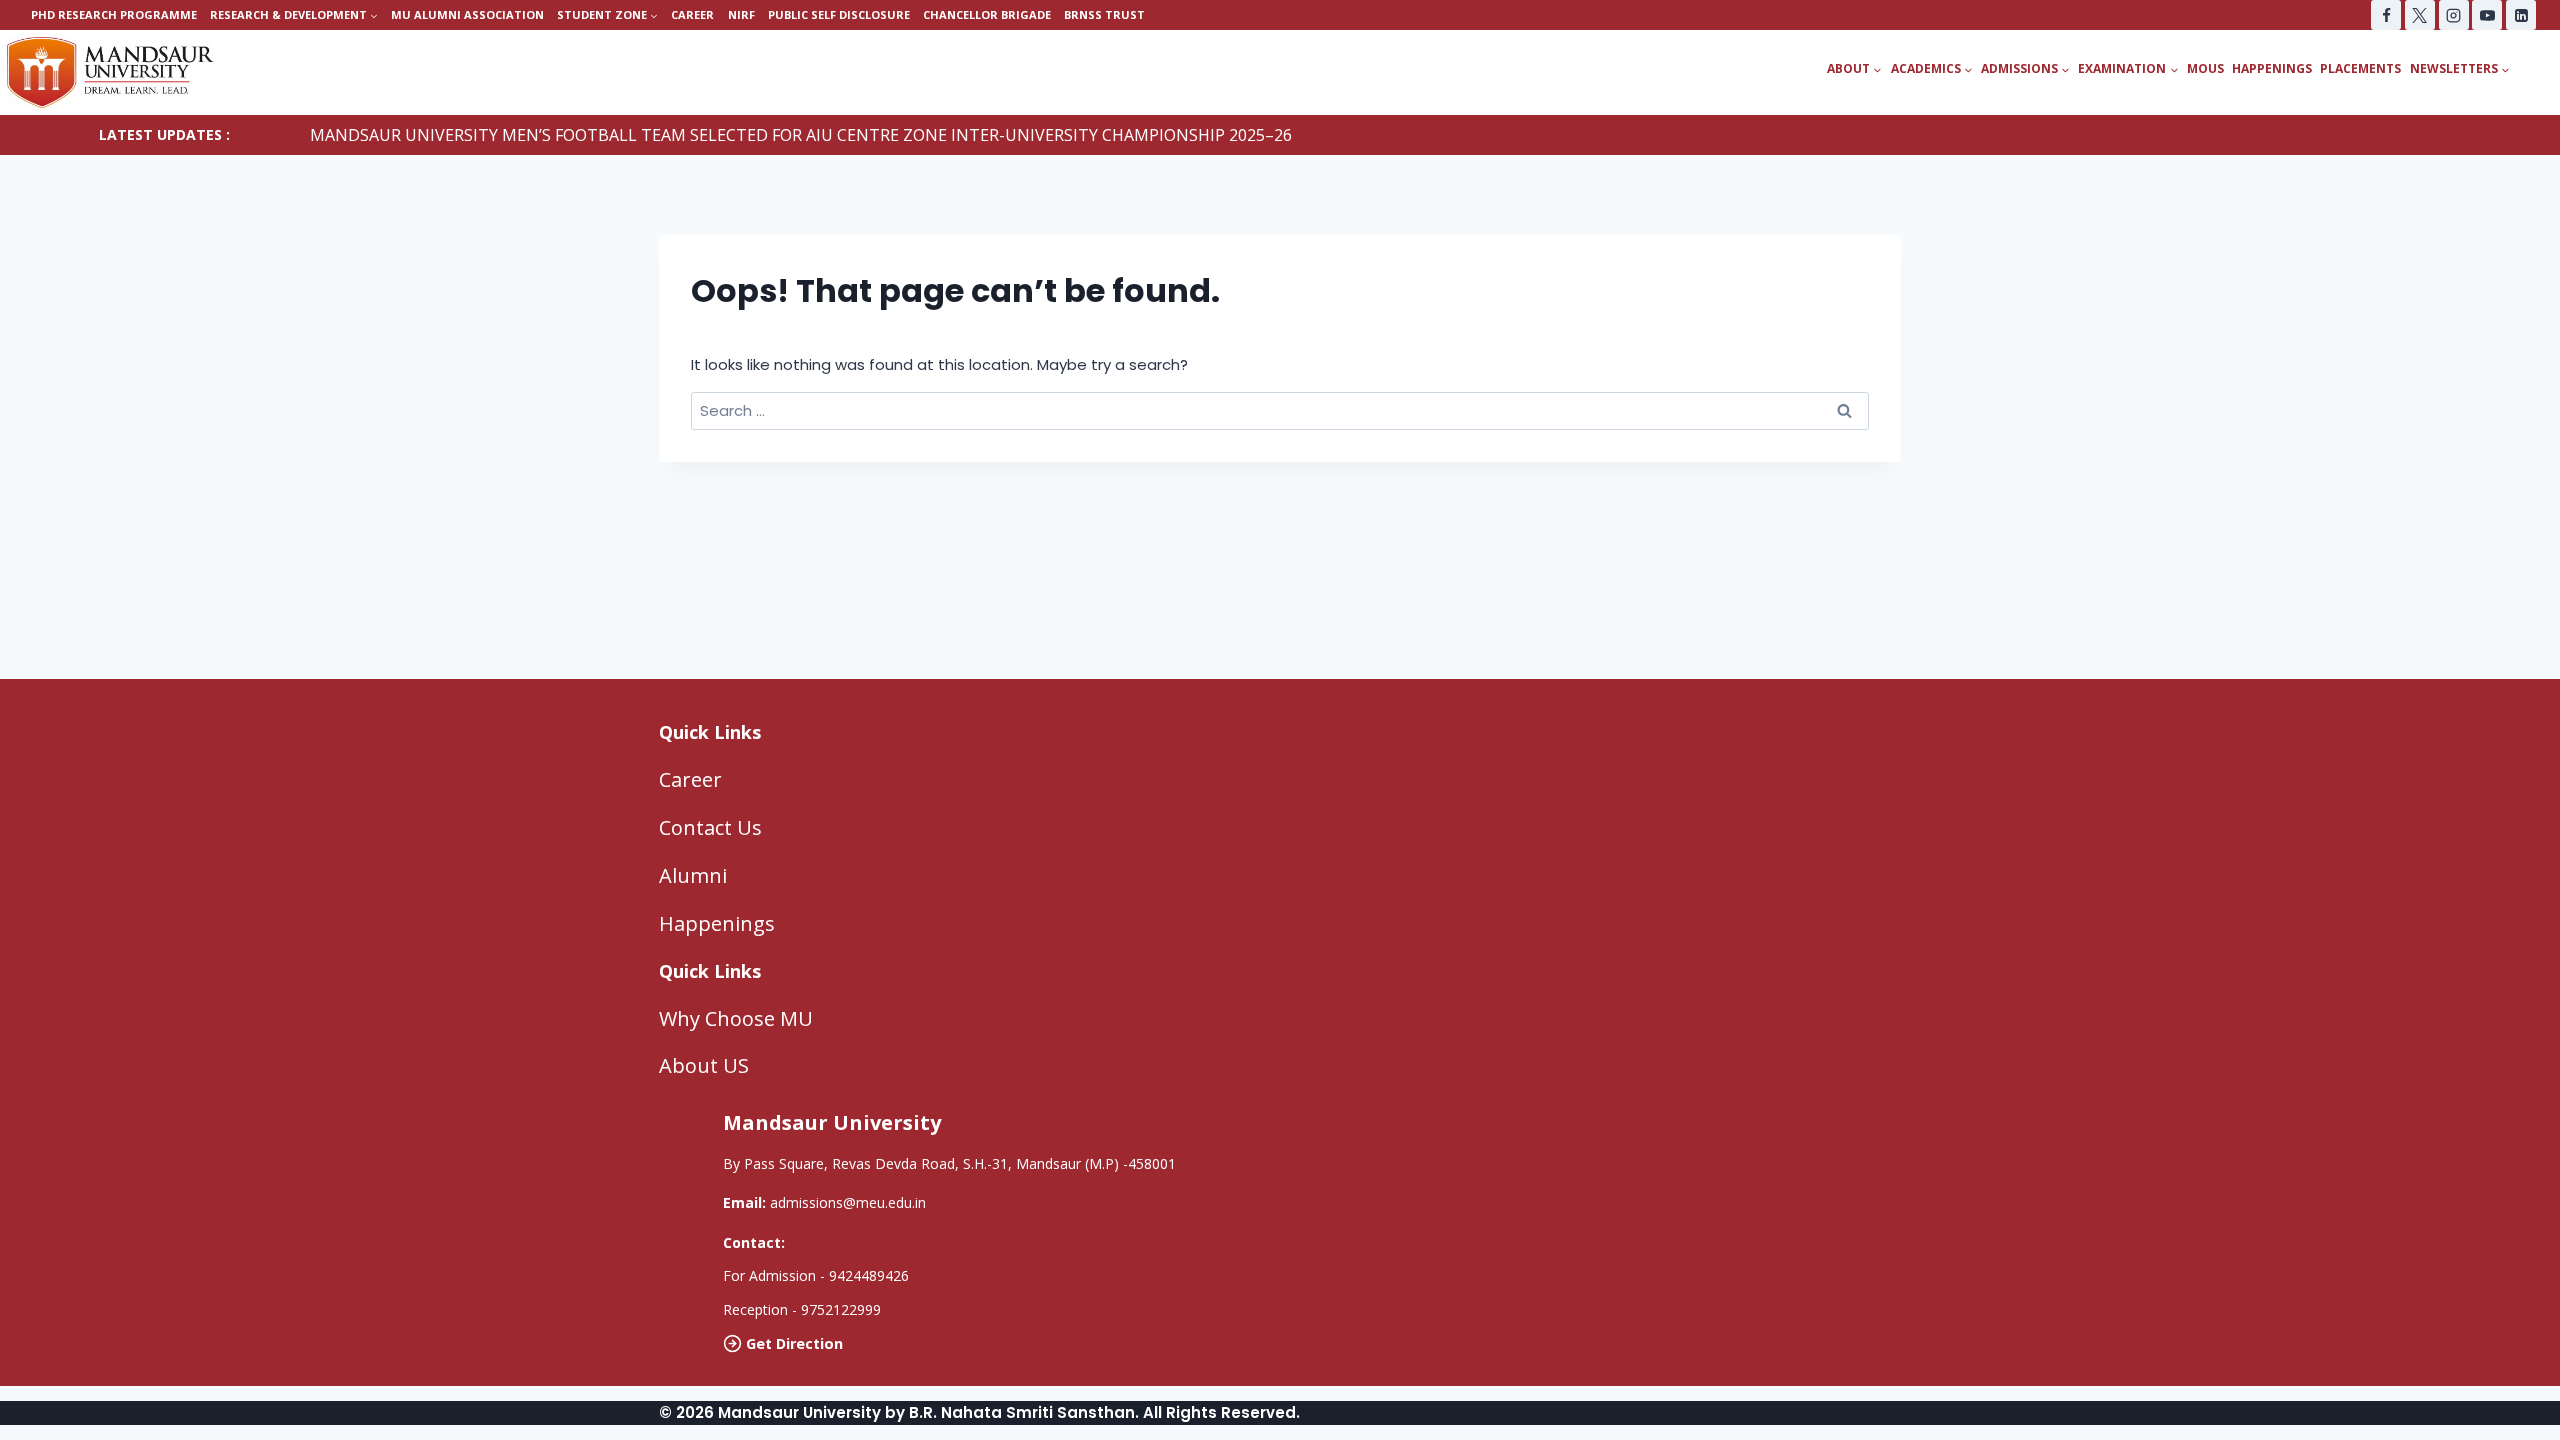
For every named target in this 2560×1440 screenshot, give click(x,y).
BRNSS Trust (1104, 14)
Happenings (2272, 68)
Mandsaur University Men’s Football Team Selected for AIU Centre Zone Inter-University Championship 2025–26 (801, 135)
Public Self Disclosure (839, 14)
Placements (2360, 68)
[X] (2420, 15)
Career (692, 14)
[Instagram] (2454, 15)
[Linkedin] (2521, 15)
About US (704, 1065)
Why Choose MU (736, 1018)
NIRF (741, 14)
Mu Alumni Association (467, 14)
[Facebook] (2386, 15)
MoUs (2205, 68)
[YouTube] (2487, 15)
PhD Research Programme (114, 14)
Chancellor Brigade (987, 14)
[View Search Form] (2542, 69)
